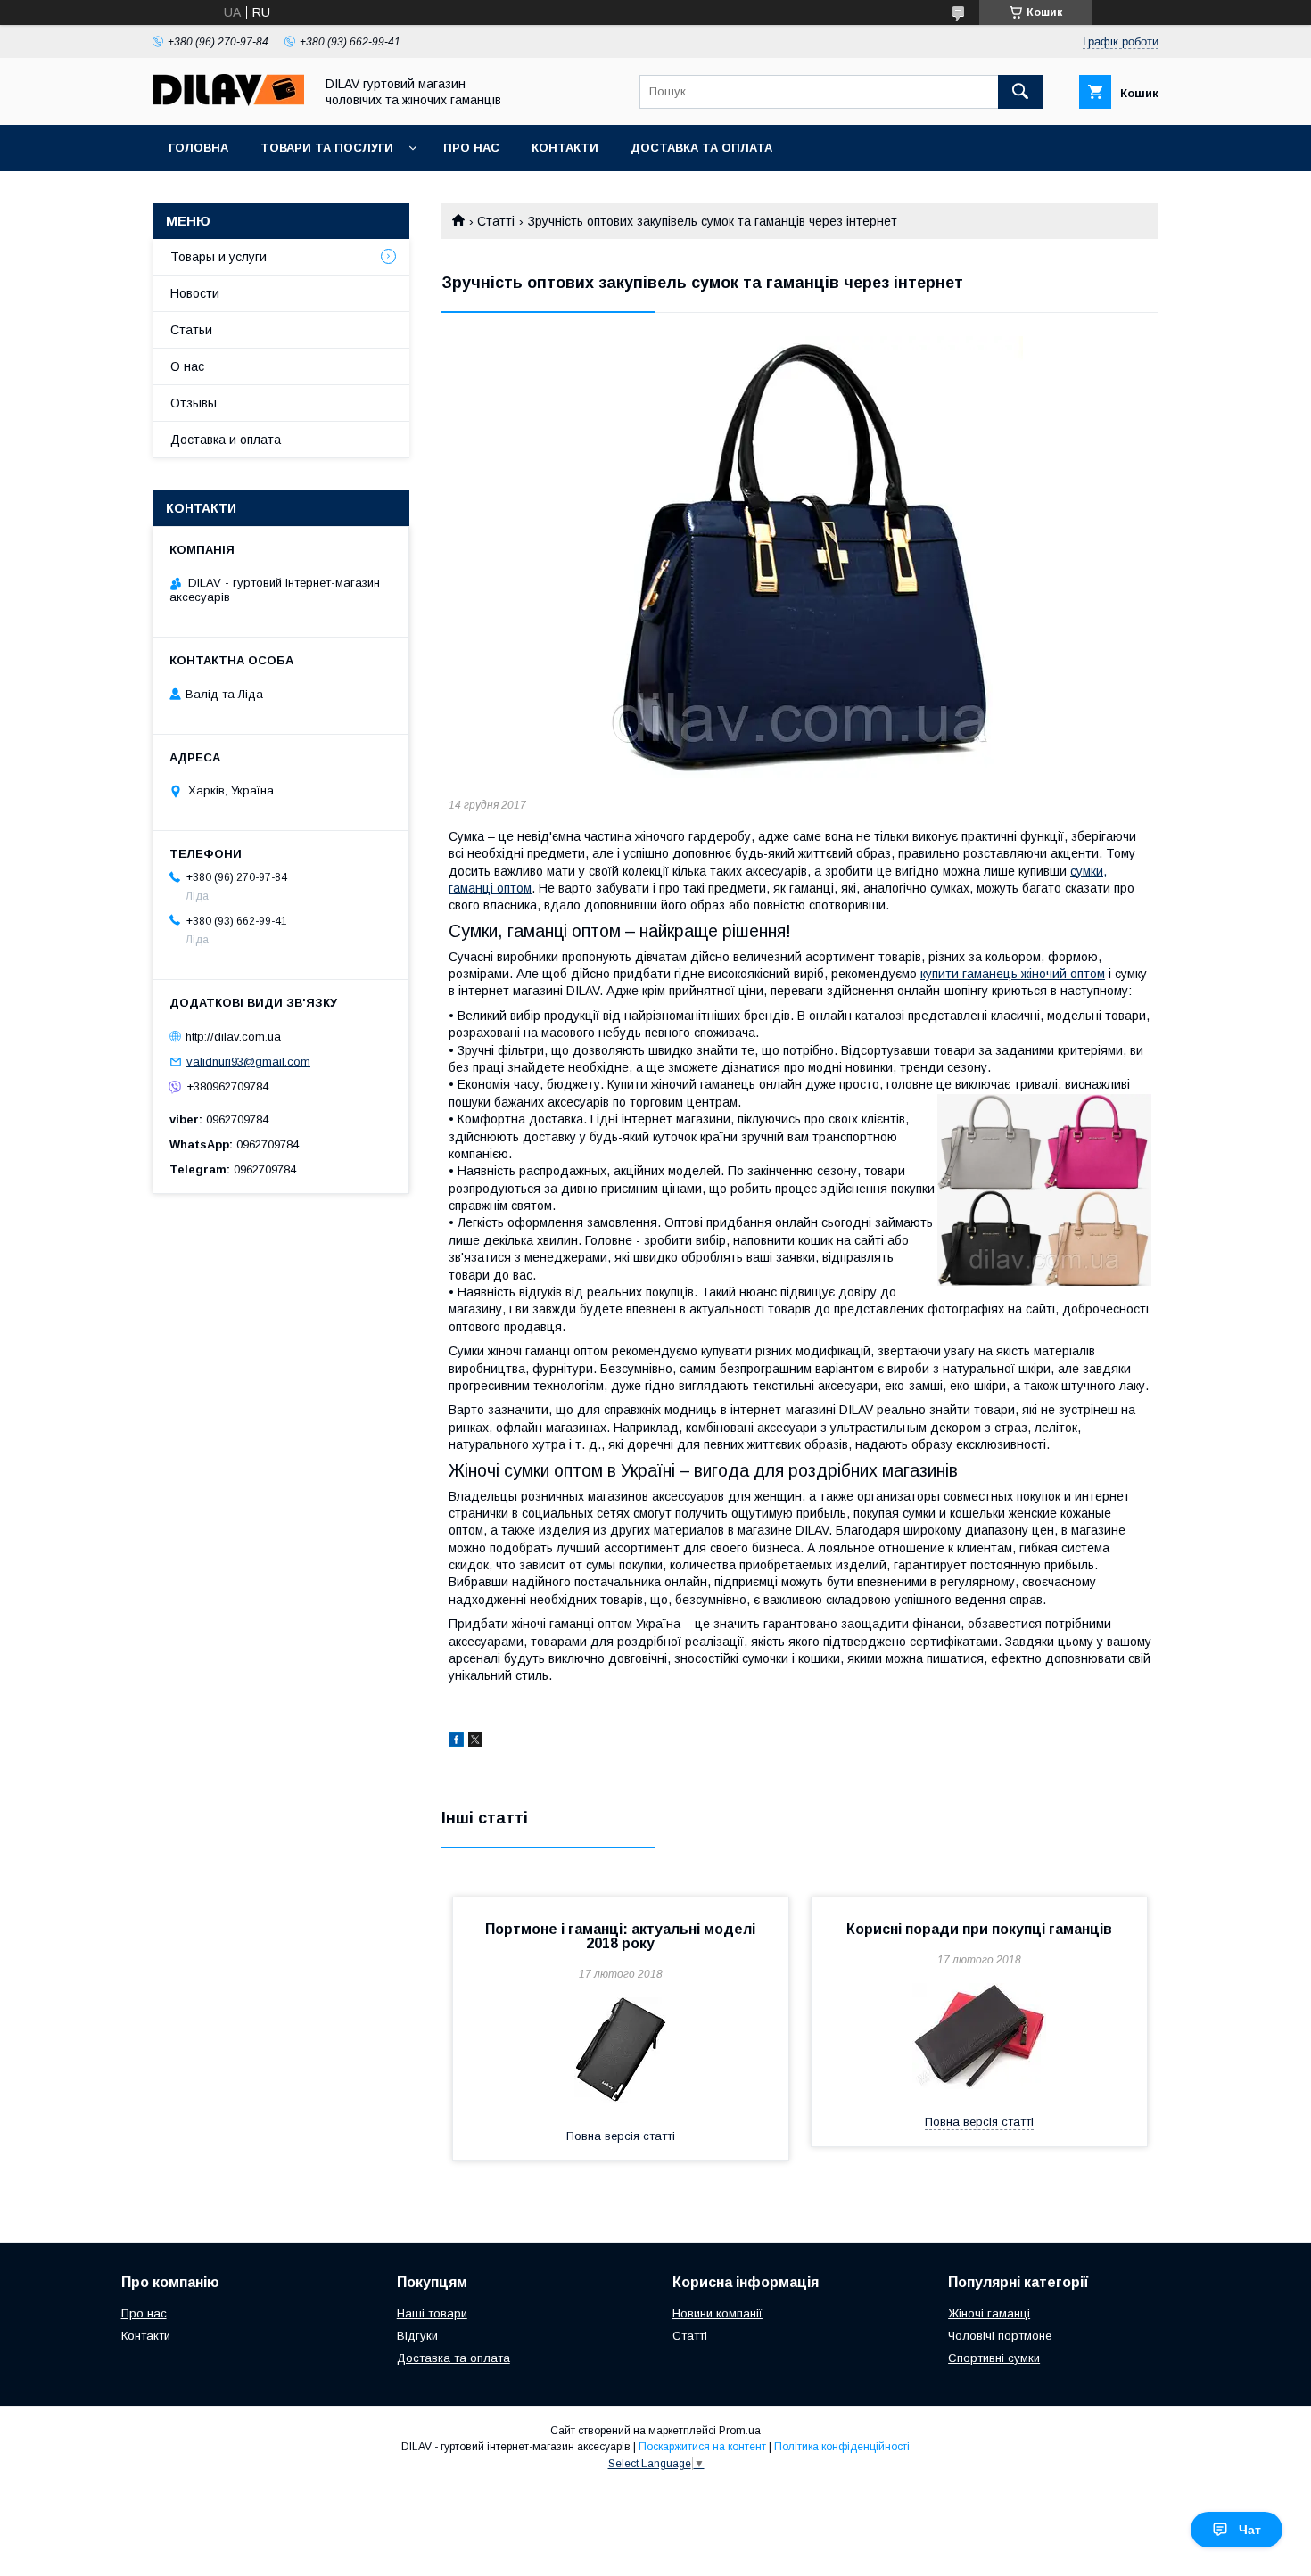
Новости (195, 293)
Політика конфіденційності (842, 2447)
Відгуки (417, 2336)
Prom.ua (740, 2431)
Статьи (191, 330)
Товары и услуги (218, 257)
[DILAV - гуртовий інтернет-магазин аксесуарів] (228, 102)
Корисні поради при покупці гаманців (979, 1929)
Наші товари (432, 2313)
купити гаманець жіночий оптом (1013, 974)
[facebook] (456, 1742)
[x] (475, 1742)
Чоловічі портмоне (1000, 2336)
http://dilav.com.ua (233, 1036)
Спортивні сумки (994, 2358)
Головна (198, 148)
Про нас (471, 148)
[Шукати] (1020, 92)
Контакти (565, 148)
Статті (496, 221)
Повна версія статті (621, 2136)
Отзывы (194, 403)
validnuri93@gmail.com (248, 1062)
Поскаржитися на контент (702, 2447)
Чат (1250, 2530)
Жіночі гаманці (989, 2313)
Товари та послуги (327, 148)
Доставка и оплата (226, 440)
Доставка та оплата (701, 148)
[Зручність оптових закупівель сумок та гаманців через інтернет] (800, 559)
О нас (187, 366)
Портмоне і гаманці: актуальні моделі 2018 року (620, 1936)
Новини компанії (717, 2313)
